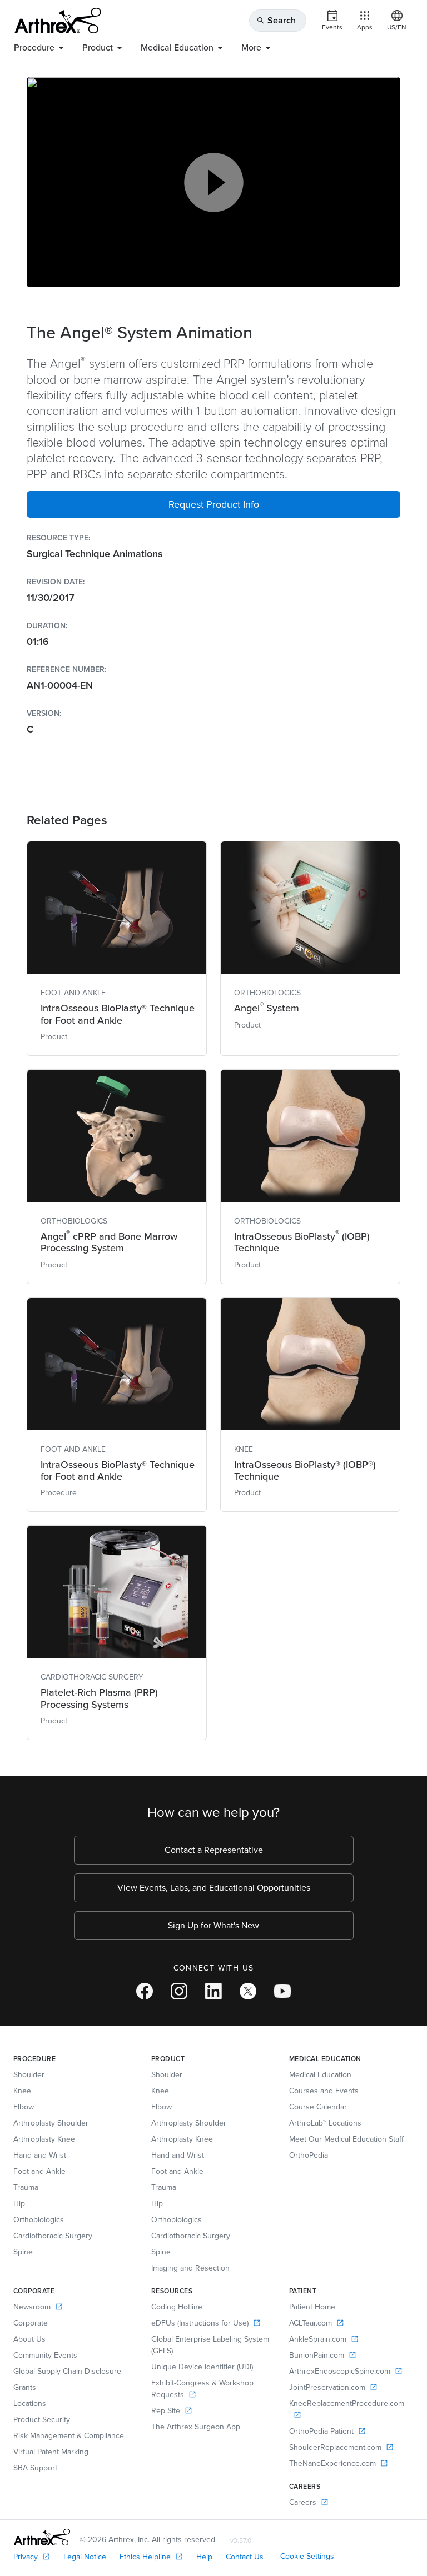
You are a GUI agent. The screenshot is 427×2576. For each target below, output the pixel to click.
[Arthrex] (58, 21)
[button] (213, 504)
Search (276, 20)
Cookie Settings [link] (307, 2556)
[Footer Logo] (42, 2537)
